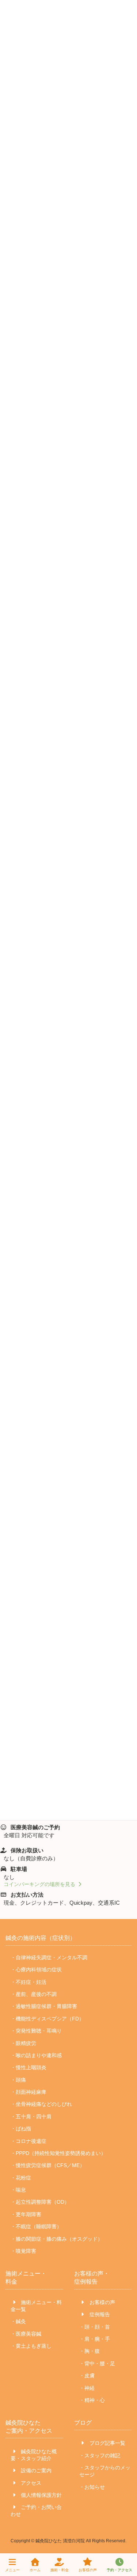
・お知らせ (92, 2487)
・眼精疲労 (23, 2043)
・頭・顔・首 (95, 2327)
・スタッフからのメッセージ (105, 2471)
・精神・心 (92, 2400)
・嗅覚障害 (23, 2251)
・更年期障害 (26, 2214)
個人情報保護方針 (41, 2495)
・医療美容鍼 (26, 2334)
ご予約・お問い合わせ (36, 2511)
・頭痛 (18, 2080)
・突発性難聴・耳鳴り (36, 2031)
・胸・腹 (90, 2351)
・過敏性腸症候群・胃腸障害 (44, 2007)
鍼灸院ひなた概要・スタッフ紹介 (34, 2455)
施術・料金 (60, 2570)
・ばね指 (21, 2129)
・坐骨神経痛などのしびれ (41, 2104)
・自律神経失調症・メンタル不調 (49, 1957)
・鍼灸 (18, 2321)
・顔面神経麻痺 (28, 2092)
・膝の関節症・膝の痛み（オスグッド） (57, 2239)
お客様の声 (102, 2302)
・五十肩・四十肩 (31, 2116)
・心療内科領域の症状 (36, 1970)
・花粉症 (21, 2178)
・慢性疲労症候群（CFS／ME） (48, 2165)
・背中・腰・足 (97, 2363)
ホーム (35, 2570)
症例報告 (99, 2314)
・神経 (87, 2388)
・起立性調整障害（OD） (40, 2202)
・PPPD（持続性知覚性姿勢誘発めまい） (58, 2153)
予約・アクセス (119, 2570)
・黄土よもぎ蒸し (31, 2346)
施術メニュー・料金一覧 (36, 2306)
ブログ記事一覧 (107, 2443)
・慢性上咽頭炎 (28, 2067)
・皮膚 (87, 2376)
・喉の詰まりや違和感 (36, 2055)
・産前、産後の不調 (34, 1994)
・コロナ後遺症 (28, 2141)
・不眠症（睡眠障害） (36, 2226)
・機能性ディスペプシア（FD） (47, 2019)
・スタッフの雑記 (100, 2455)
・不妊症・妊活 (28, 1982)
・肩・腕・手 (95, 2339)
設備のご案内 (35, 2470)
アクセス (30, 2483)
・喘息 (18, 2190)
